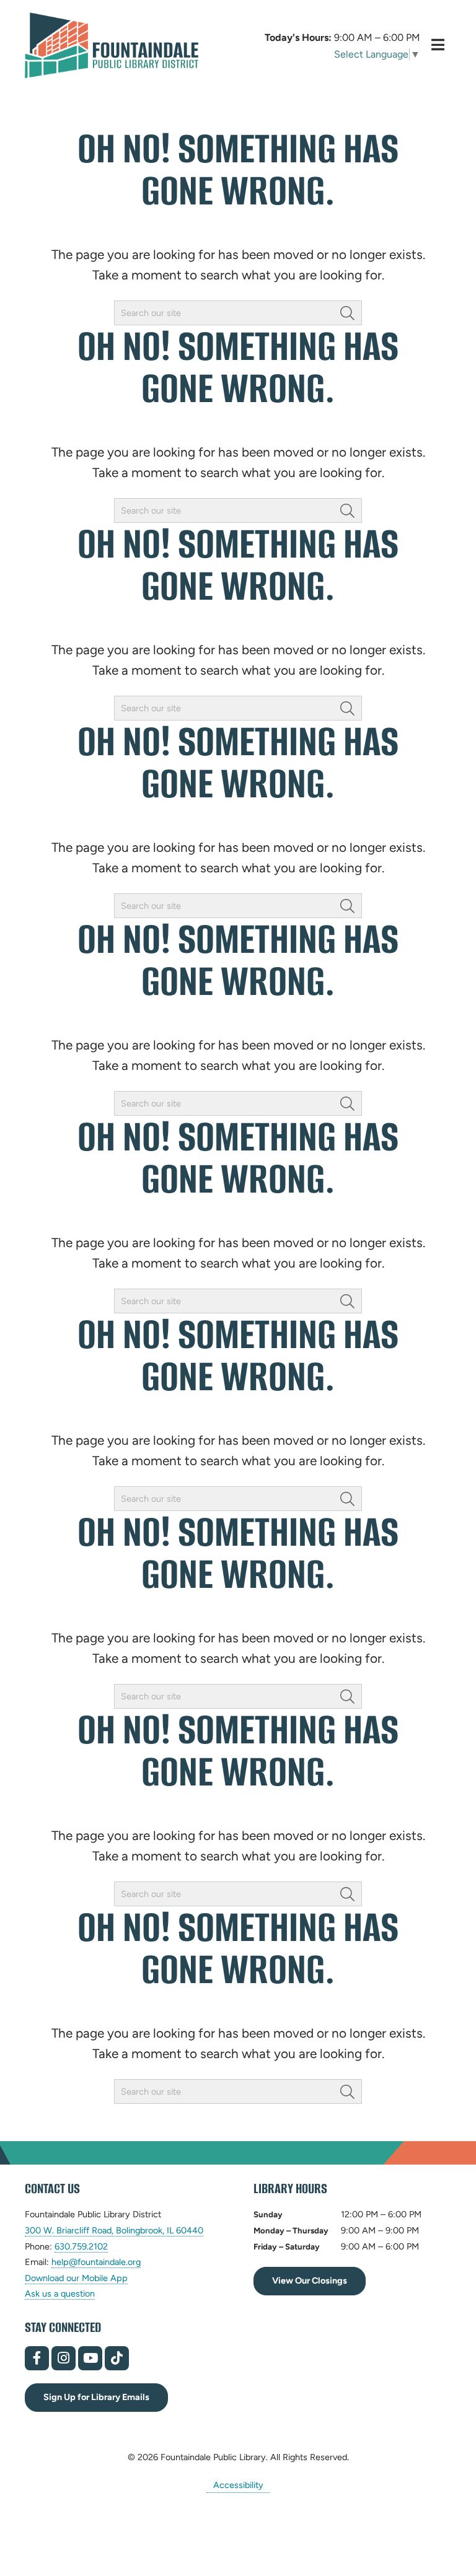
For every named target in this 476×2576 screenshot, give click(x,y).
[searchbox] (238, 313)
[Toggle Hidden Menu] (438, 45)
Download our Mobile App (76, 2278)
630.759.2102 (81, 2247)
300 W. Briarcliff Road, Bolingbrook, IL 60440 (114, 2231)
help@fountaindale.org (96, 2262)
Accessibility (238, 2484)
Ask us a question (60, 2293)
